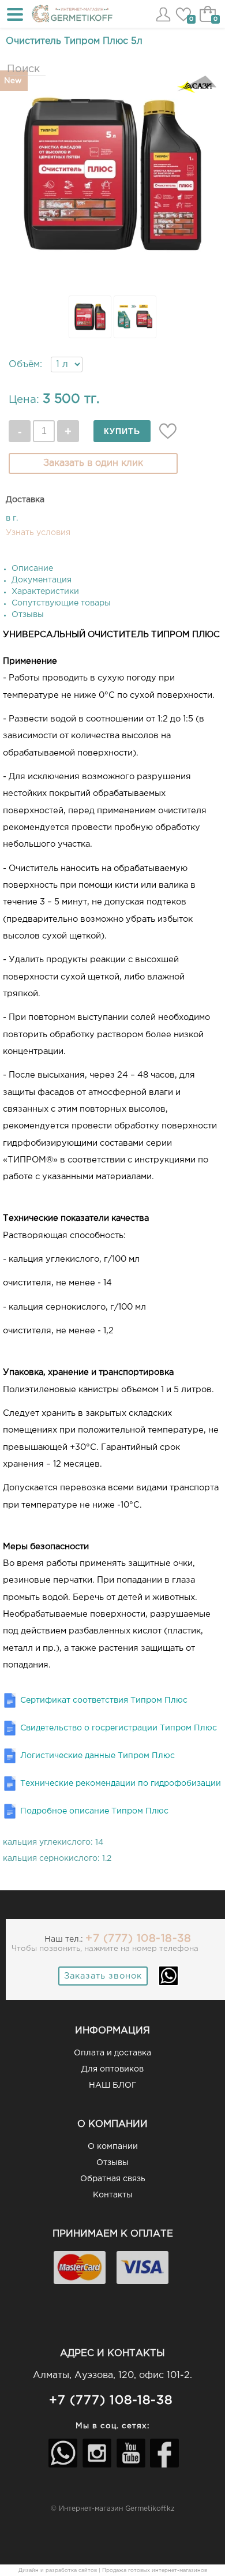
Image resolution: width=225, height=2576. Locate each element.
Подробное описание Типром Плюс (94, 1811)
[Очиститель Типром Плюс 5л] (112, 285)
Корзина (208, 20)
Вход (163, 15)
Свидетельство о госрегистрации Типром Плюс (119, 1728)
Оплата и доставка (112, 2053)
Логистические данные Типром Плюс (97, 1756)
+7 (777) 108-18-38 (138, 1938)
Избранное (183, 21)
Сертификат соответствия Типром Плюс (104, 1700)
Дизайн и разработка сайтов (58, 2570)
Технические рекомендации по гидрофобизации (121, 1784)
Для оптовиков (112, 2069)
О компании (113, 2147)
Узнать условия (38, 533)
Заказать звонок (103, 1976)
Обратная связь (113, 2179)
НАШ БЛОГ (112, 2085)
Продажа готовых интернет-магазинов (155, 2570)
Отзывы (112, 2163)
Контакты (113, 2195)
